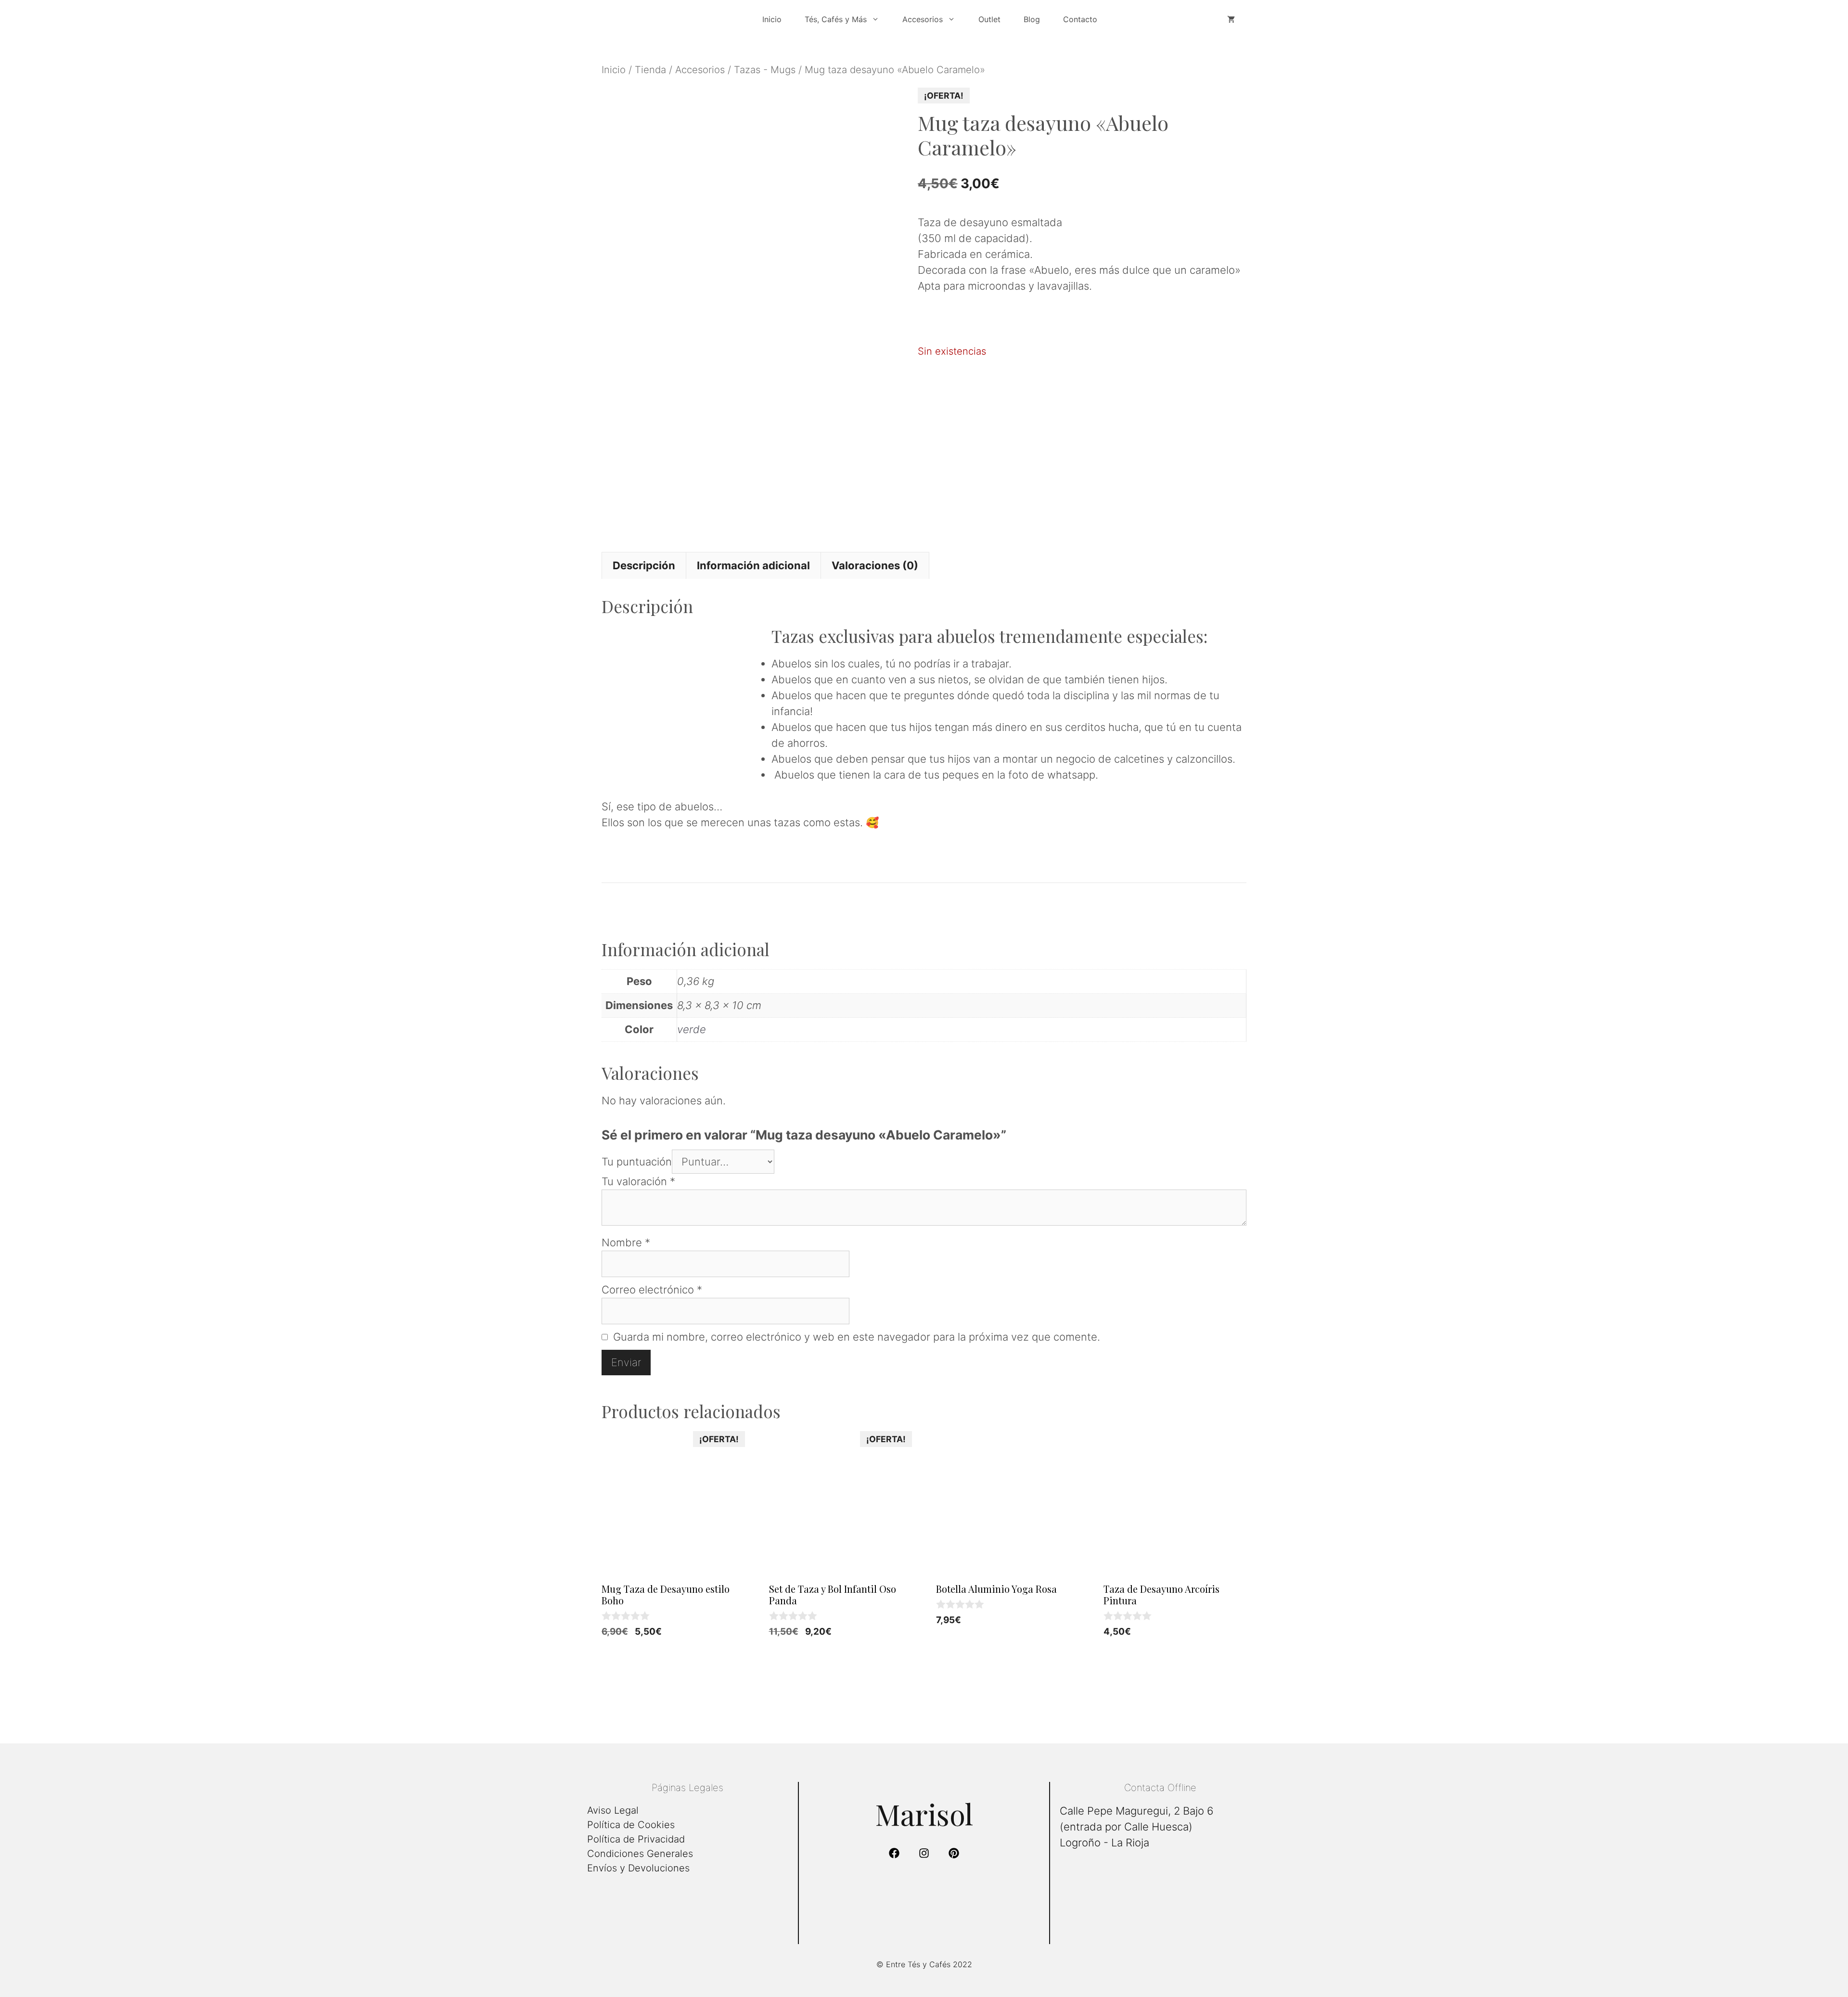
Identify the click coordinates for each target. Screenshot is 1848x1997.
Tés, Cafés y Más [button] (836, 19)
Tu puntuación (637, 1162)
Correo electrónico (652, 1290)
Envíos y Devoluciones (638, 1868)
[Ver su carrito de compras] (1231, 19)
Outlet (989, 19)
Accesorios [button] (923, 19)
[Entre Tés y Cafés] (674, 19)
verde (692, 1029)
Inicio (772, 19)
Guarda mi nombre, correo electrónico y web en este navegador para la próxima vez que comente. (857, 1337)
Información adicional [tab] (753, 565)
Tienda (650, 70)
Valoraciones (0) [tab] (875, 565)
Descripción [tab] (644, 565)
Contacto (1080, 19)
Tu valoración (638, 1181)
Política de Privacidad (636, 1839)
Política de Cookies (631, 1825)
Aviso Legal (613, 1810)
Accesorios (700, 70)
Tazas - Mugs (765, 70)
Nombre (626, 1242)
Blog (1032, 19)
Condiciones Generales (640, 1854)
